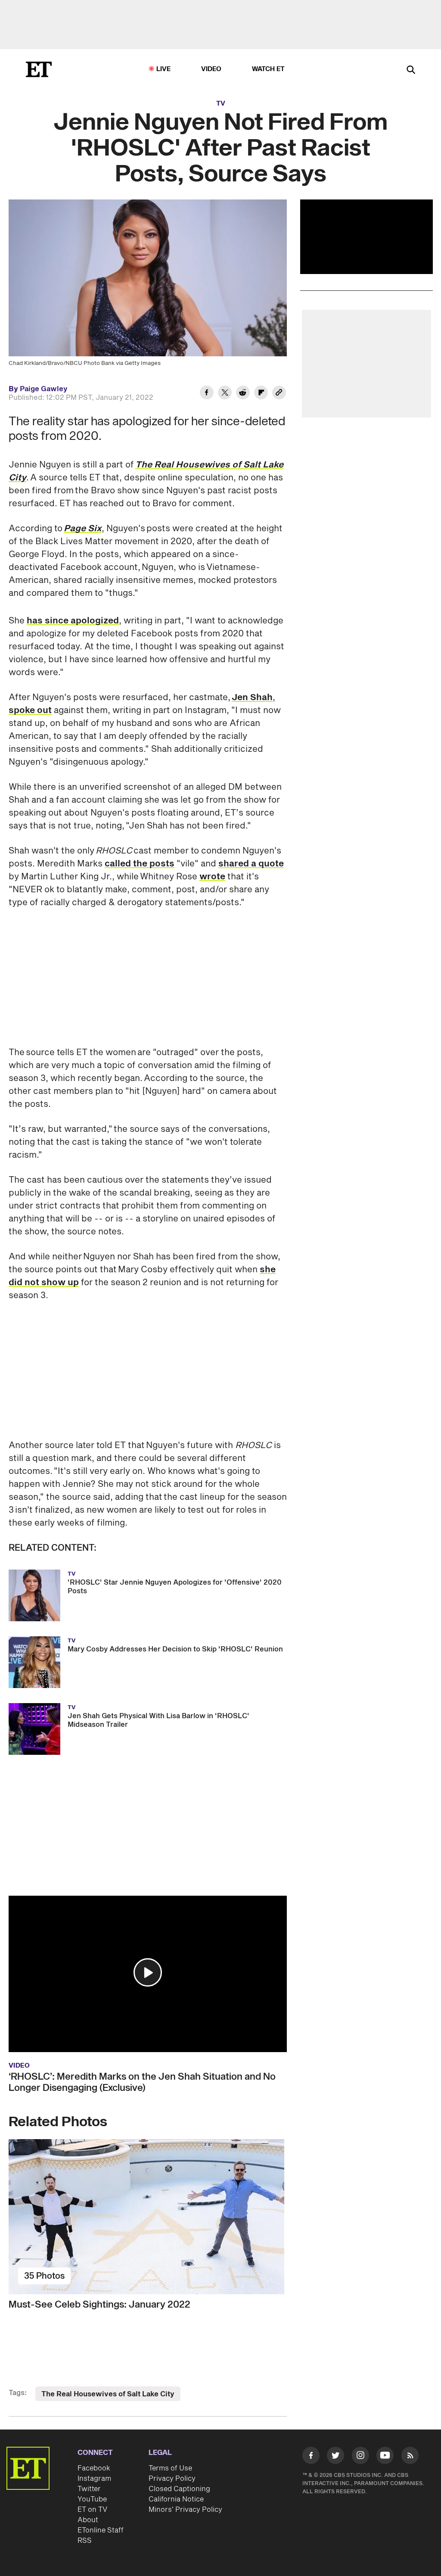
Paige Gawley (44, 389)
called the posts (140, 864)
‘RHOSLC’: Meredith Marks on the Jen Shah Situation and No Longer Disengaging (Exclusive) (142, 2082)
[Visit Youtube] (385, 2455)
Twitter (89, 2489)
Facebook (94, 2468)
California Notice (176, 2499)
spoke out (30, 710)
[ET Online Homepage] (39, 69)
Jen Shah (252, 698)
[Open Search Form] (411, 70)
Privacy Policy (172, 2479)
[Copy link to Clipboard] (279, 394)
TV (221, 104)
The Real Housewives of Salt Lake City (108, 2394)
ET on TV (92, 2510)
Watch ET (269, 69)
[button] (148, 1972)
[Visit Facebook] (311, 2457)
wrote (212, 877)
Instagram (94, 2479)
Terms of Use (170, 2468)
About (88, 2520)
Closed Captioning (179, 2489)
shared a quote (251, 864)
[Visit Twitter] (335, 2457)
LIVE (164, 69)
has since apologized (73, 621)
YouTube (92, 2499)
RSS (85, 2541)
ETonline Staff (101, 2530)
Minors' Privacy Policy (185, 2510)
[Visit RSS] (410, 2457)
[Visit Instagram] (360, 2457)
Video (211, 69)
